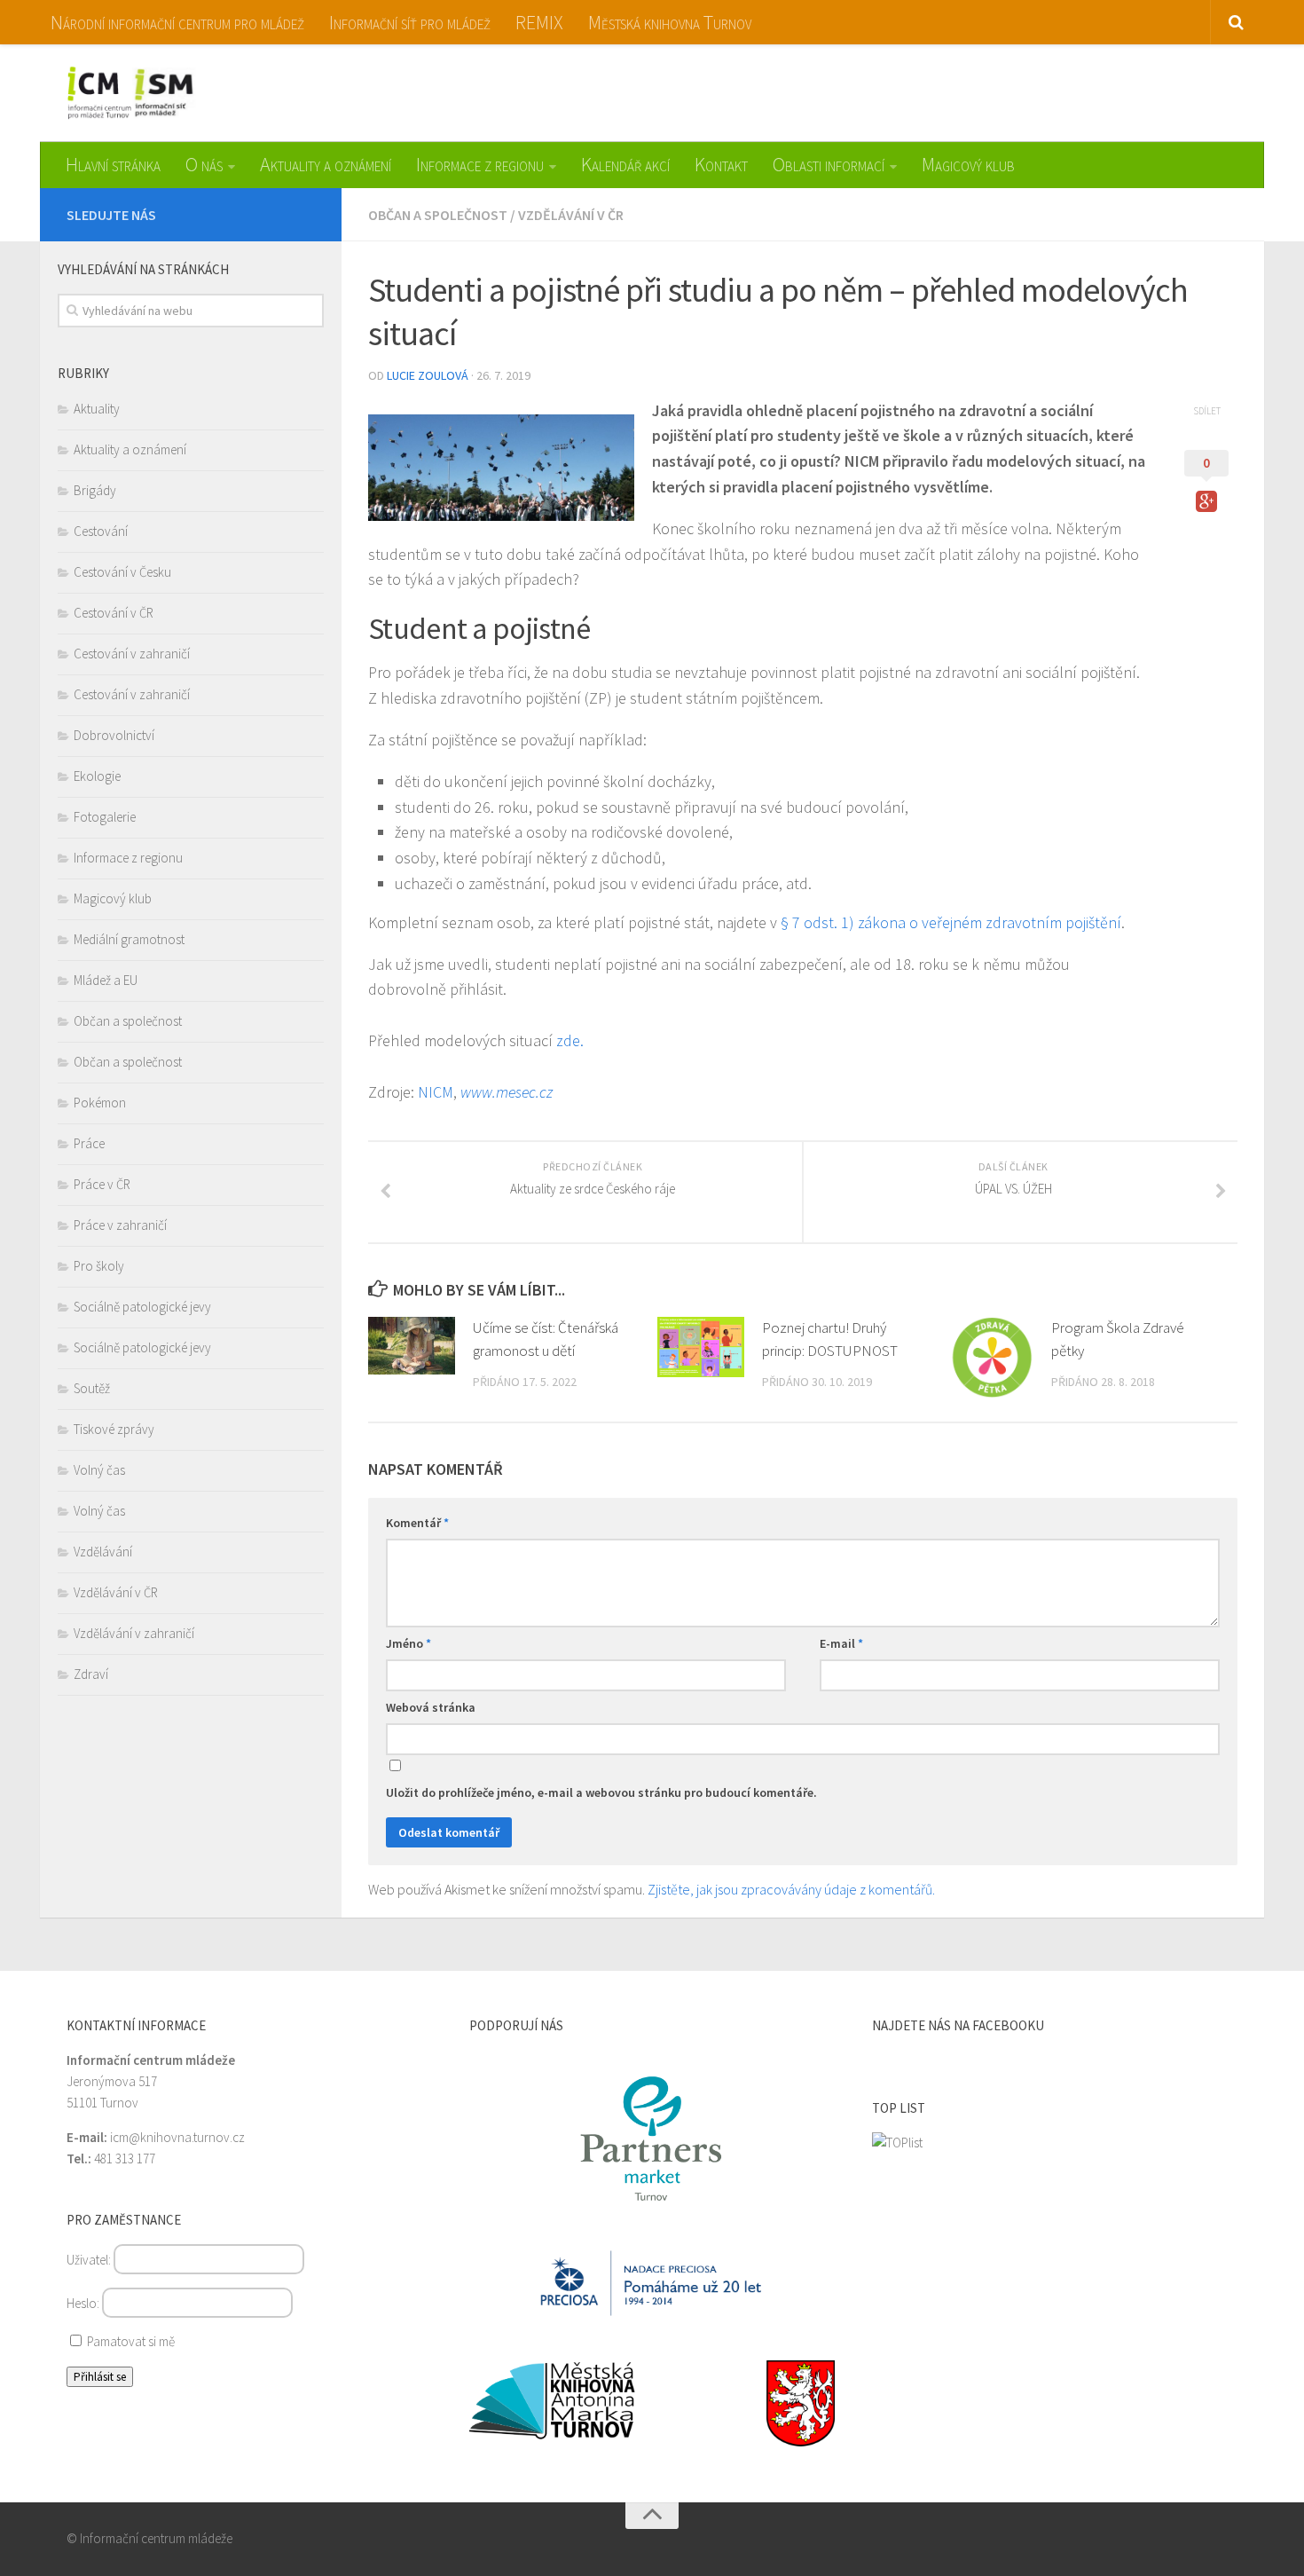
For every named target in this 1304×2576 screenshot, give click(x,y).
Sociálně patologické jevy (142, 1307)
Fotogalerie (105, 817)
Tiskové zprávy (114, 1429)
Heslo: (84, 2303)
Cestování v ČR (114, 613)
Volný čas (99, 1470)
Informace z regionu (480, 164)
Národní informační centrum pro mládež (177, 22)
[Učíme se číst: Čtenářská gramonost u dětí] (412, 1346)
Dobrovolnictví (114, 735)
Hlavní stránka (113, 164)
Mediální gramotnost (129, 939)
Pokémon (100, 1103)
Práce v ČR (102, 1184)
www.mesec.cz (507, 1092)
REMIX (539, 22)
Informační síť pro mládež (410, 22)
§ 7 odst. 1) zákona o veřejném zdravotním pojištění (951, 922)
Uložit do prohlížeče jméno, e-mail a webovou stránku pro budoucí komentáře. (601, 1792)
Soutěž (92, 1388)
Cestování (101, 531)
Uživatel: (90, 2260)
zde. (570, 1040)
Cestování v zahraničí (132, 654)
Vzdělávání (103, 1552)
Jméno (408, 1643)
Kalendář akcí (625, 164)
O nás (204, 164)
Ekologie (97, 776)
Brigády (95, 490)
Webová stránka (431, 1707)
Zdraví (91, 1674)
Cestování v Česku (122, 572)
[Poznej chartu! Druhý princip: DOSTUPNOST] (701, 1347)
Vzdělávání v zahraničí (134, 1633)
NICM (436, 1092)
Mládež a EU (106, 980)
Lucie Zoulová (428, 375)
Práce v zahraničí (120, 1225)
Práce (89, 1143)
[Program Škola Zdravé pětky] (991, 1358)
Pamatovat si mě (130, 2341)
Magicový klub (968, 164)
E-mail (841, 1643)
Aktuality (97, 409)
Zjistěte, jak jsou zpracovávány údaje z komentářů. (791, 1889)
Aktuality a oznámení (326, 164)
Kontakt (721, 164)
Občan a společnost (438, 215)
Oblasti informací (829, 164)
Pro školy (99, 1266)
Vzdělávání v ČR (571, 215)
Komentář (417, 1523)
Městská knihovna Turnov (670, 22)
